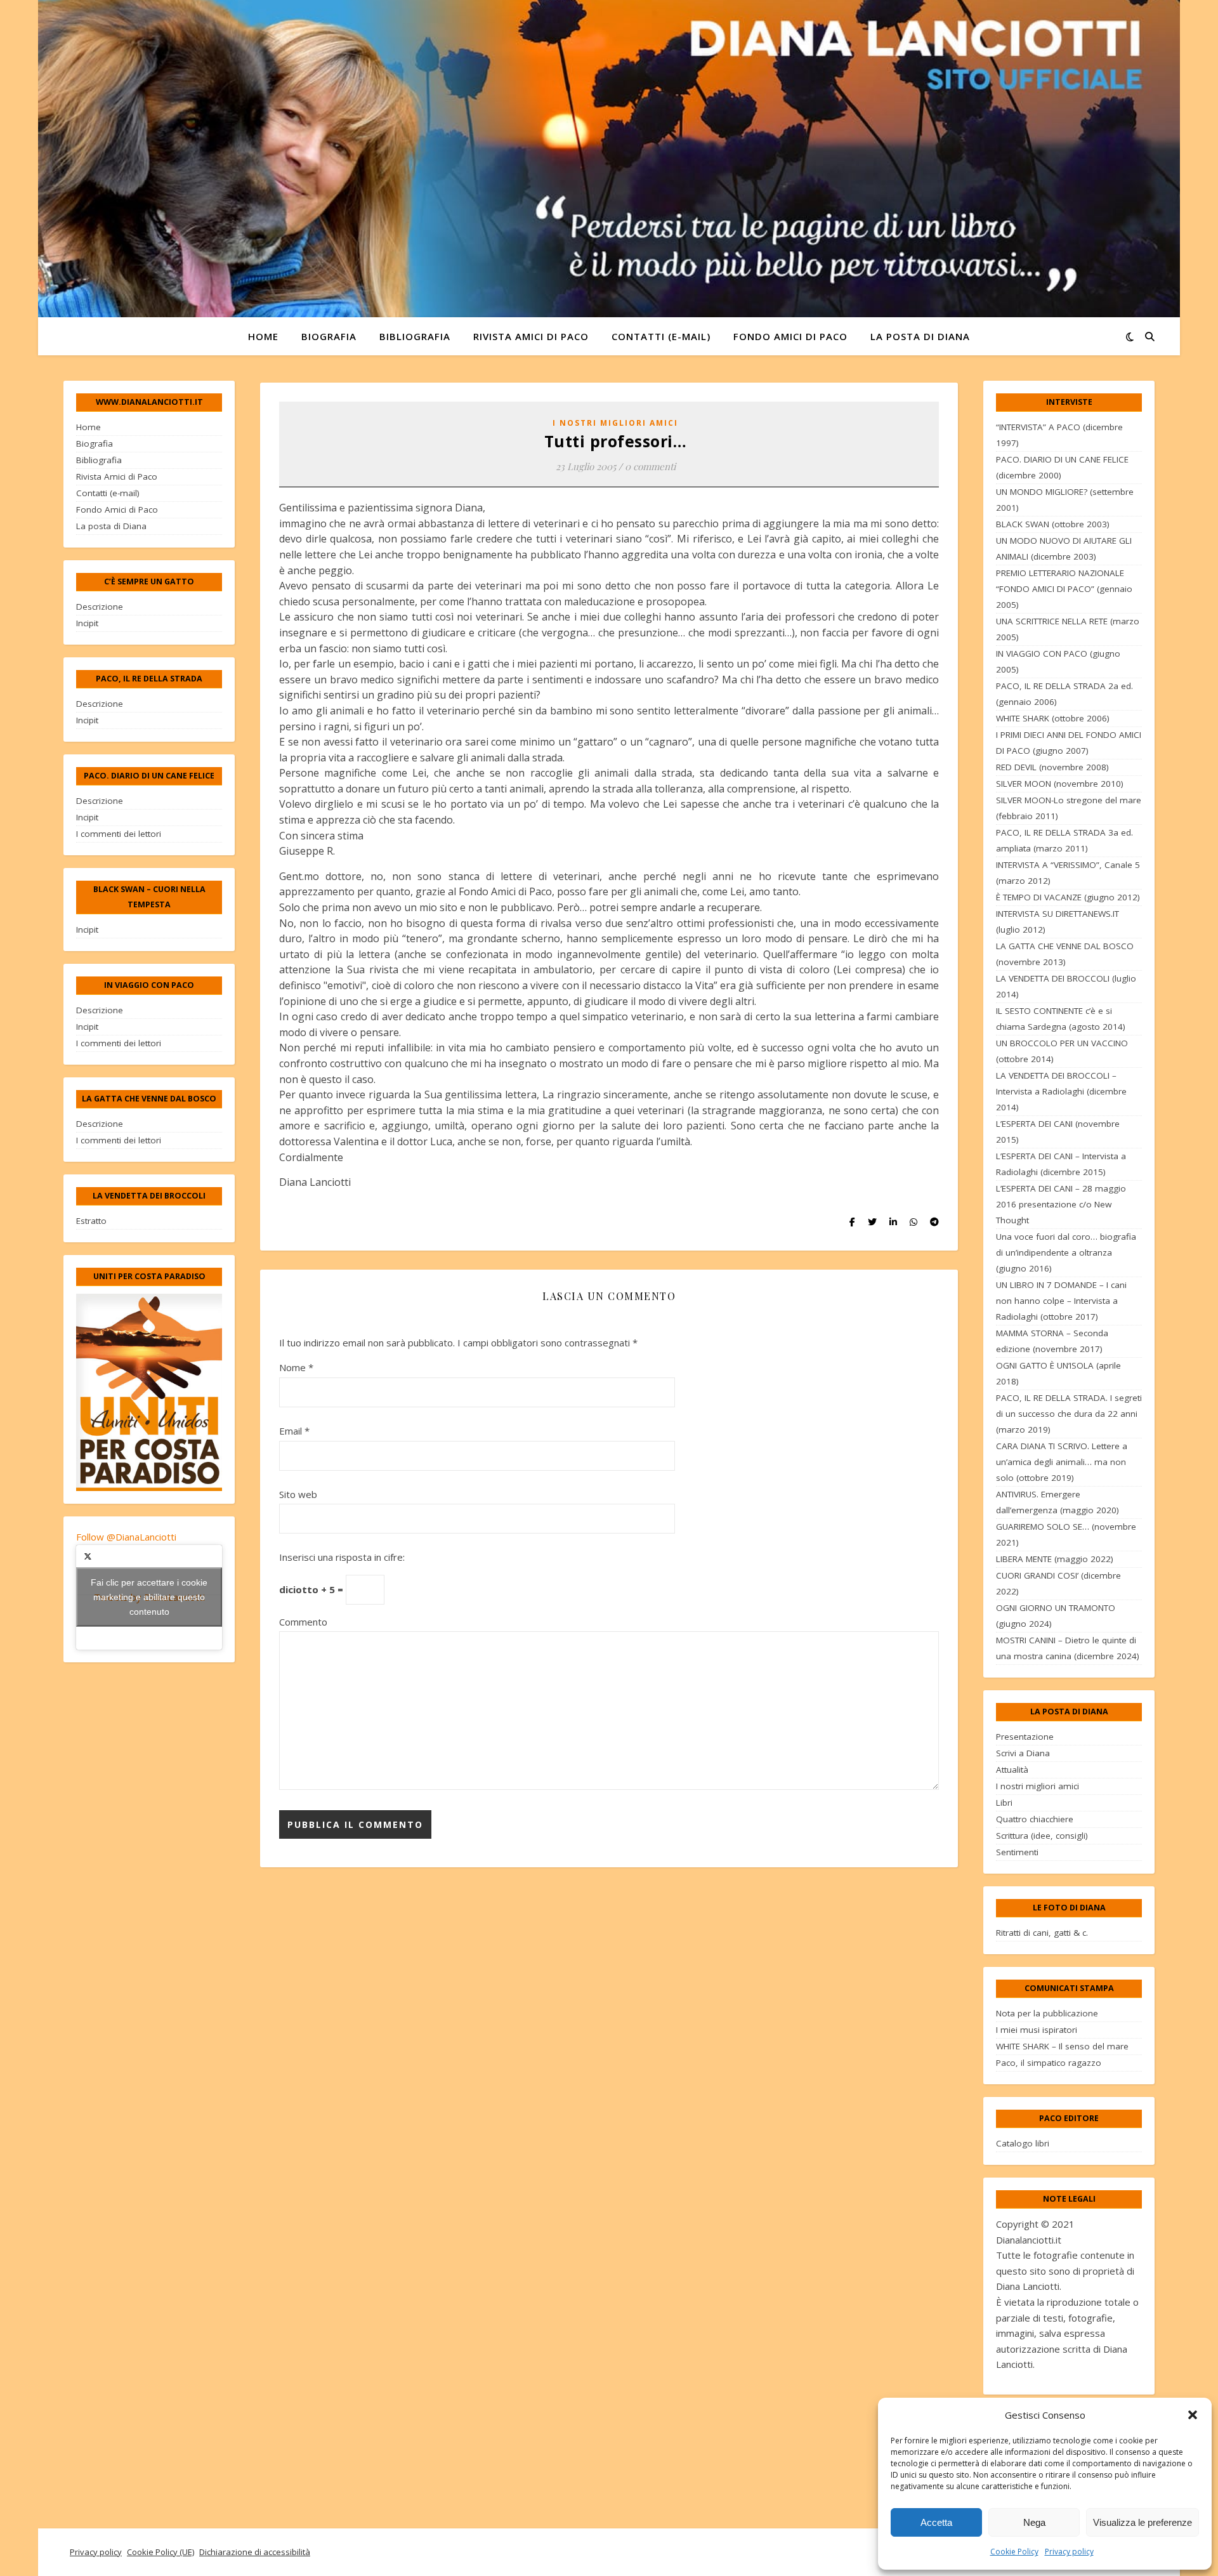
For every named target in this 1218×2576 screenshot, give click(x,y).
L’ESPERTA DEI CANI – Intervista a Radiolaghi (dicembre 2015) (1061, 1164)
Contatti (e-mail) (661, 336)
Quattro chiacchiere (1035, 1819)
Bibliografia (415, 336)
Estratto (91, 1221)
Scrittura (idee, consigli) (1042, 1836)
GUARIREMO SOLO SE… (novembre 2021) (1066, 1534)
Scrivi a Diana (1023, 1753)
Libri (1004, 1803)
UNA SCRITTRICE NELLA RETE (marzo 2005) (1068, 629)
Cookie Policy (1014, 2552)
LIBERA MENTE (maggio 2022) (1055, 1559)
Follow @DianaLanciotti (126, 1537)
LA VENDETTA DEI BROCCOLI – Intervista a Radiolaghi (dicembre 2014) (1061, 1091)
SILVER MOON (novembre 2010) (1060, 784)
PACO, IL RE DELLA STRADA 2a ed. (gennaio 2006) (1064, 694)
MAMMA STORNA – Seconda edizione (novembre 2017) (1052, 1341)
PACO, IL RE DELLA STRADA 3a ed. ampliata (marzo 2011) (1064, 840)
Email (294, 1431)
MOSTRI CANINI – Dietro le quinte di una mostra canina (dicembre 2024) (1068, 1648)
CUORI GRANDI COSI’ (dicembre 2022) (1058, 1583)
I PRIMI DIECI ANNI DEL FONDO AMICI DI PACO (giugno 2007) (1069, 743)
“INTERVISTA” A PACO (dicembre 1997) (1059, 435)
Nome (296, 1367)
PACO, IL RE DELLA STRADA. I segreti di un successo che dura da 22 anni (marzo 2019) (1069, 1414)
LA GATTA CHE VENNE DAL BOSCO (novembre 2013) (1065, 954)
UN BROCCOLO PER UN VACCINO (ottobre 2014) (1062, 1051)
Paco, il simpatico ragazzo (1049, 2063)
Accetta (936, 2522)
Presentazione (1025, 1737)
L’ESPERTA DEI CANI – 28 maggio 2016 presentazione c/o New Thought (1061, 1204)
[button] (1193, 2415)
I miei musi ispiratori (1037, 2030)
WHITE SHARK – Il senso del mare (1062, 2046)
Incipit (87, 623)
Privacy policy (1069, 2552)
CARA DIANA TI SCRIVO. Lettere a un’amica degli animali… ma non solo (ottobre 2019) (1062, 1462)
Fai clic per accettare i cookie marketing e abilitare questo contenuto (149, 1597)
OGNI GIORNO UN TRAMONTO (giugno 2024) (1056, 1616)
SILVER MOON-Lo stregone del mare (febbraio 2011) (1069, 808)
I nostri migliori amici (615, 423)
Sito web (298, 1494)
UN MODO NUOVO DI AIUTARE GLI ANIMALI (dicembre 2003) (1064, 549)
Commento (303, 1622)
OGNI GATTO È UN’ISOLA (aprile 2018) (1058, 1373)
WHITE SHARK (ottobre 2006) (1053, 718)
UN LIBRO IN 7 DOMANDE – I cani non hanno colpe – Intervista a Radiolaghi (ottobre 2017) (1061, 1301)
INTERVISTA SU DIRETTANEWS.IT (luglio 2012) (1058, 922)
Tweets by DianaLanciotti (149, 1597)
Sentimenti (1017, 1852)
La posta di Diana (920, 336)
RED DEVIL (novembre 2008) (1052, 767)
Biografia (329, 336)
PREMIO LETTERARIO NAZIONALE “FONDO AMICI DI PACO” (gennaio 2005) (1064, 589)
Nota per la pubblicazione (1047, 2013)
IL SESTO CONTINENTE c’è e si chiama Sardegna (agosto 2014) (1061, 1019)
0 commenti (650, 466)
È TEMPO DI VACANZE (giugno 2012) (1068, 897)
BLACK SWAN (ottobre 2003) (1053, 524)
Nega (1034, 2522)
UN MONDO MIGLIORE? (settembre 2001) (1065, 500)
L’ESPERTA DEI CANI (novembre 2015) (1058, 1132)
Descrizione (100, 607)
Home (263, 336)
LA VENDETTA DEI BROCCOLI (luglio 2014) (1066, 986)
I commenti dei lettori (119, 834)
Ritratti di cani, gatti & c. (1042, 1933)
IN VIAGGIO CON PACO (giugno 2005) (1058, 661)
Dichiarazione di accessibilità (255, 2552)
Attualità (1012, 1770)
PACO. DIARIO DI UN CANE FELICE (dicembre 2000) (1062, 467)
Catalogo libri (1023, 2143)
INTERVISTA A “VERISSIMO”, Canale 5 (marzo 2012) (1068, 873)
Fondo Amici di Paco (790, 336)
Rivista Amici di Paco (531, 336)
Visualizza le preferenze (1143, 2522)
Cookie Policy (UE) (160, 2552)
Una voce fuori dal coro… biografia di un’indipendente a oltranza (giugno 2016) (1066, 1252)
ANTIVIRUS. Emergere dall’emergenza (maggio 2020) (1058, 1502)
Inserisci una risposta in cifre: (342, 1557)
